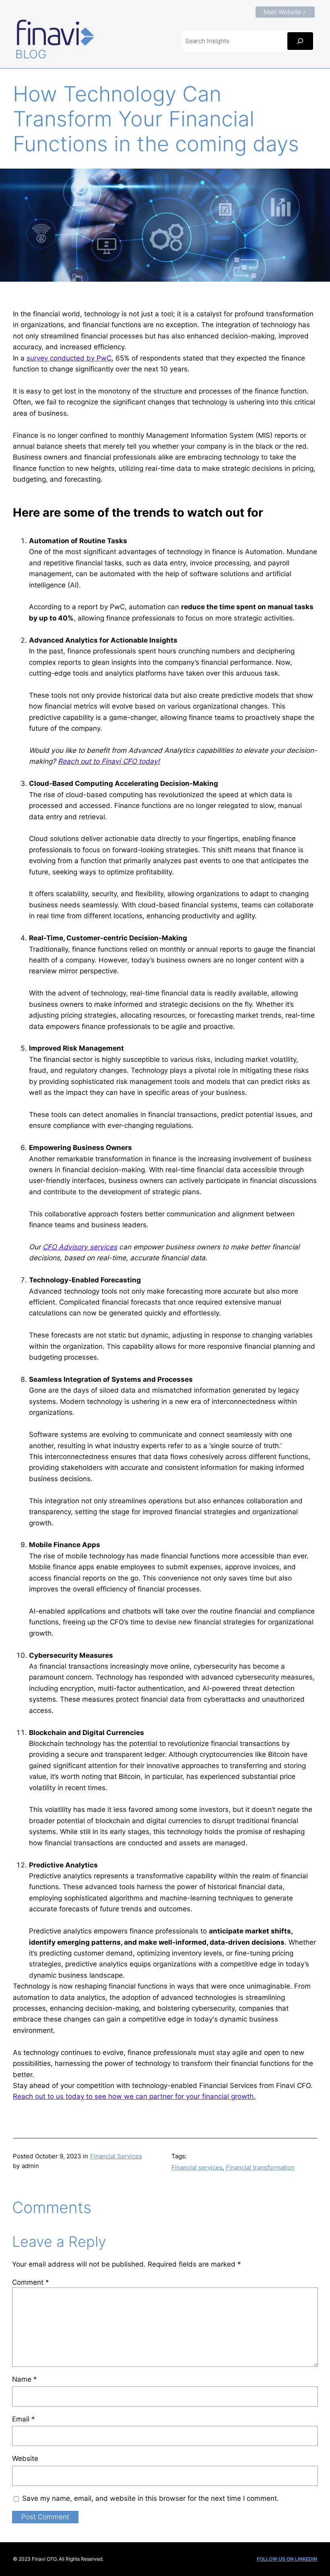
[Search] (300, 41)
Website (25, 2458)
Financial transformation (260, 2167)
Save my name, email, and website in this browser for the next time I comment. (151, 2498)
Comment (31, 2282)
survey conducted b (59, 358)
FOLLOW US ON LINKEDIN (287, 2559)
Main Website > (285, 12)
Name (25, 2379)
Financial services (197, 2167)
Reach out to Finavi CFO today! (109, 761)
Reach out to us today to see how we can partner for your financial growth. (134, 2096)
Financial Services (116, 2156)
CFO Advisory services (80, 1247)
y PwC (101, 358)
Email (24, 2419)
